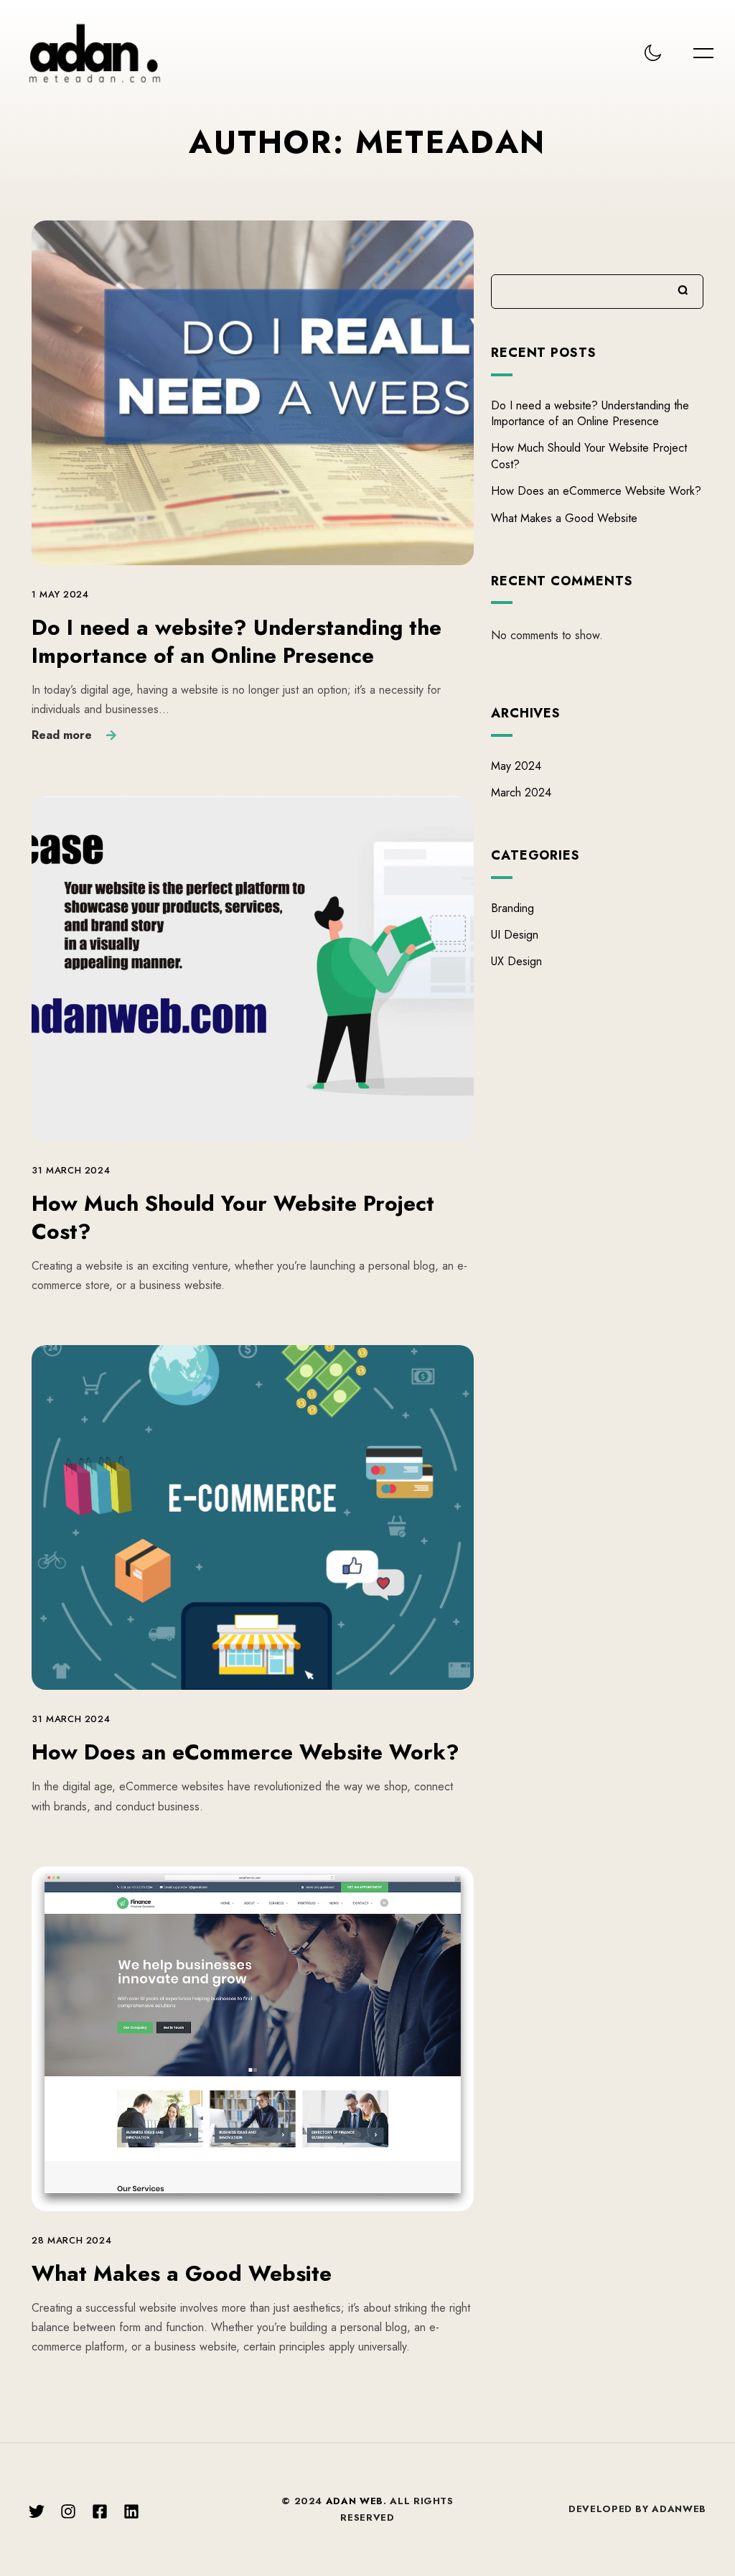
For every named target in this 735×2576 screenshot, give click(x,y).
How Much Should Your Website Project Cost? (233, 1217)
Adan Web (355, 2501)
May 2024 (516, 766)
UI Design (515, 935)
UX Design (516, 961)
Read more (62, 735)
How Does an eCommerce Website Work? (245, 1752)
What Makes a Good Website (182, 2273)
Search (683, 290)
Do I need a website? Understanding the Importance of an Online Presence (237, 641)
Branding (512, 908)
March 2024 (521, 792)
